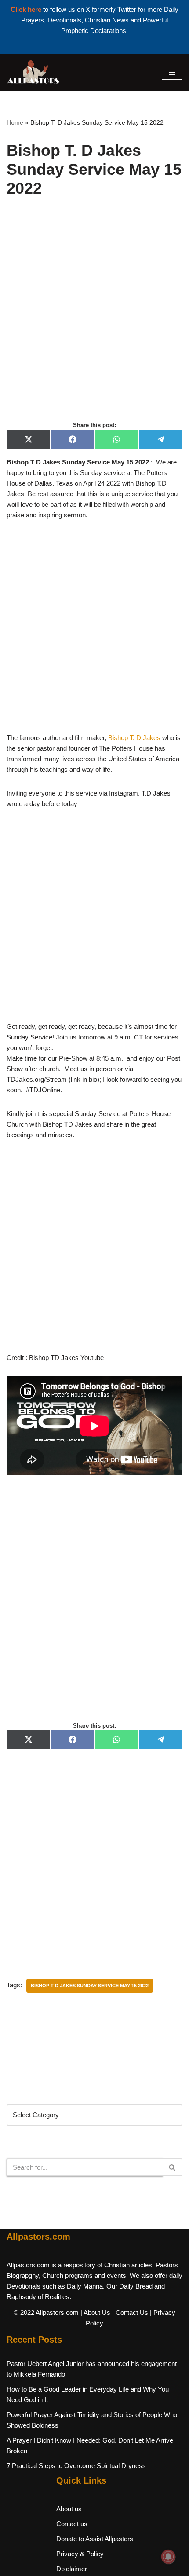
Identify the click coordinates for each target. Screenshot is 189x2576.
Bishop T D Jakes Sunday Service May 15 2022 (90, 1986)
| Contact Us (130, 2313)
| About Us (95, 2313)
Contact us (72, 2524)
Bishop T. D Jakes (134, 738)
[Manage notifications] (168, 2557)
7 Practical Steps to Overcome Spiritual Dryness (76, 2466)
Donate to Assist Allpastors (95, 2539)
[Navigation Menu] (172, 72)
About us (69, 2509)
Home (15, 122)
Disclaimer (72, 2569)
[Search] (173, 2167)
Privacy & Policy (80, 2554)
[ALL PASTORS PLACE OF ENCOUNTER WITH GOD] (33, 72)
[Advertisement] (94, 319)
